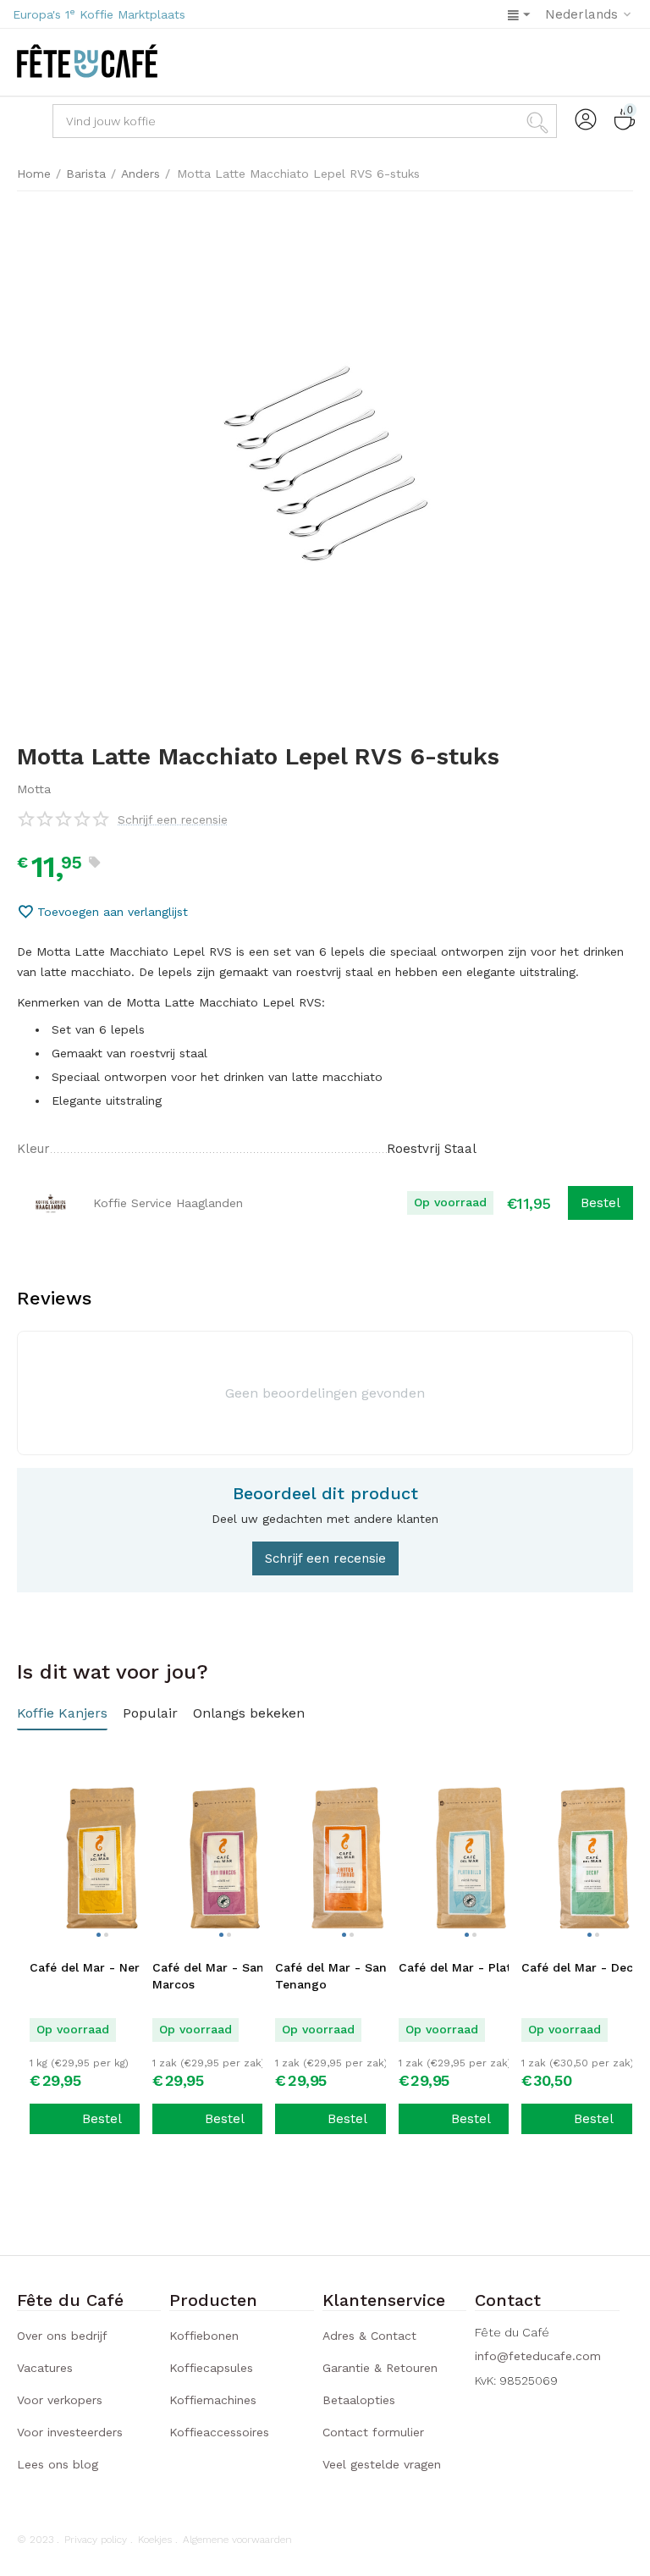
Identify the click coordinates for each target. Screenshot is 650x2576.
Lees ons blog (58, 2464)
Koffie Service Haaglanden (168, 1203)
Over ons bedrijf (62, 2336)
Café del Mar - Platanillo (471, 1967)
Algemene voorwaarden (237, 2540)
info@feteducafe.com (538, 2356)
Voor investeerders (70, 2432)
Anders (140, 174)
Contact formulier (373, 2432)
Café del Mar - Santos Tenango (340, 1976)
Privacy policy (96, 2540)
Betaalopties (359, 2400)
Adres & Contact (369, 2336)
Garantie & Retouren (380, 2368)
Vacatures (45, 2368)
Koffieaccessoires (219, 2432)
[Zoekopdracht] (540, 121)
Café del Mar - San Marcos (208, 1976)
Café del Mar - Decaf (583, 1967)
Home (34, 174)
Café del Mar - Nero (88, 1967)
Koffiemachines (213, 2400)
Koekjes (155, 2540)
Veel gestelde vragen (382, 2464)
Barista (86, 174)
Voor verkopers (60, 2400)
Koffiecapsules (211, 2368)
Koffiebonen (204, 2336)
